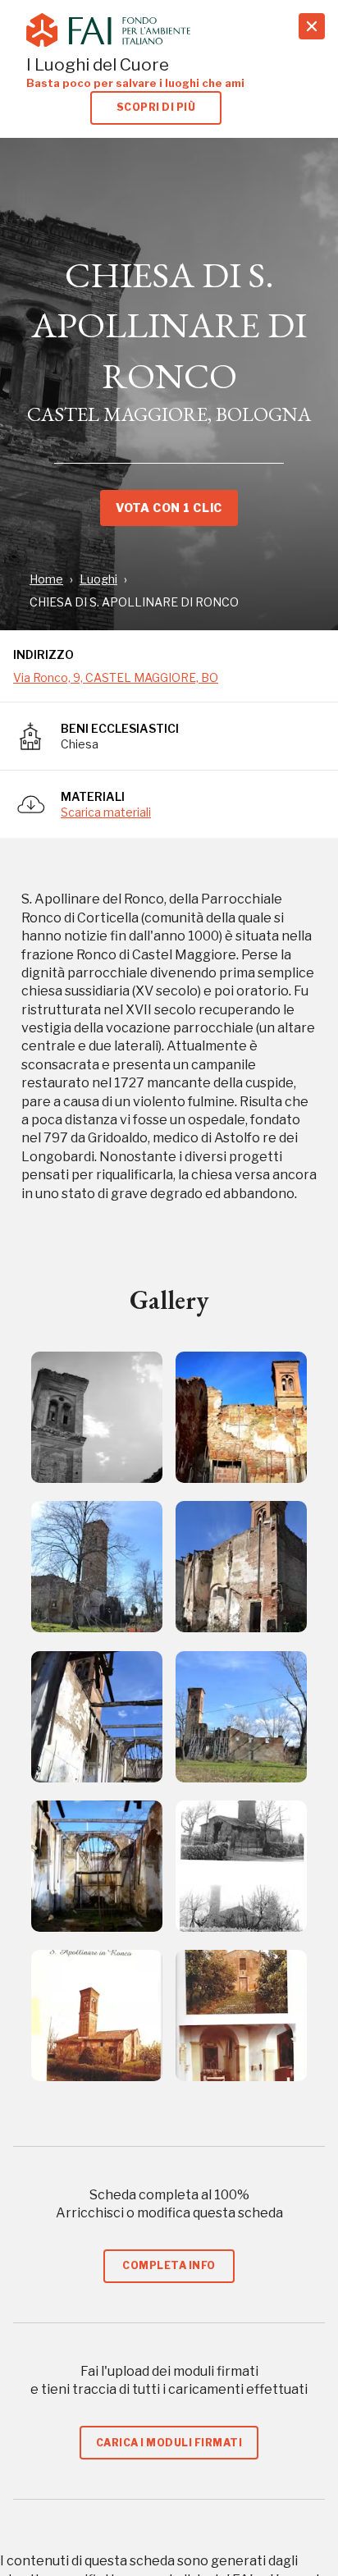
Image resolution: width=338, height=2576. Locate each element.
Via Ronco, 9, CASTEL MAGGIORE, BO (116, 677)
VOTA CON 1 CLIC (169, 508)
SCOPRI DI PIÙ (156, 107)
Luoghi (98, 579)
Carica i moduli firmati (169, 2443)
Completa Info (169, 2265)
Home (46, 579)
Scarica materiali (106, 812)
